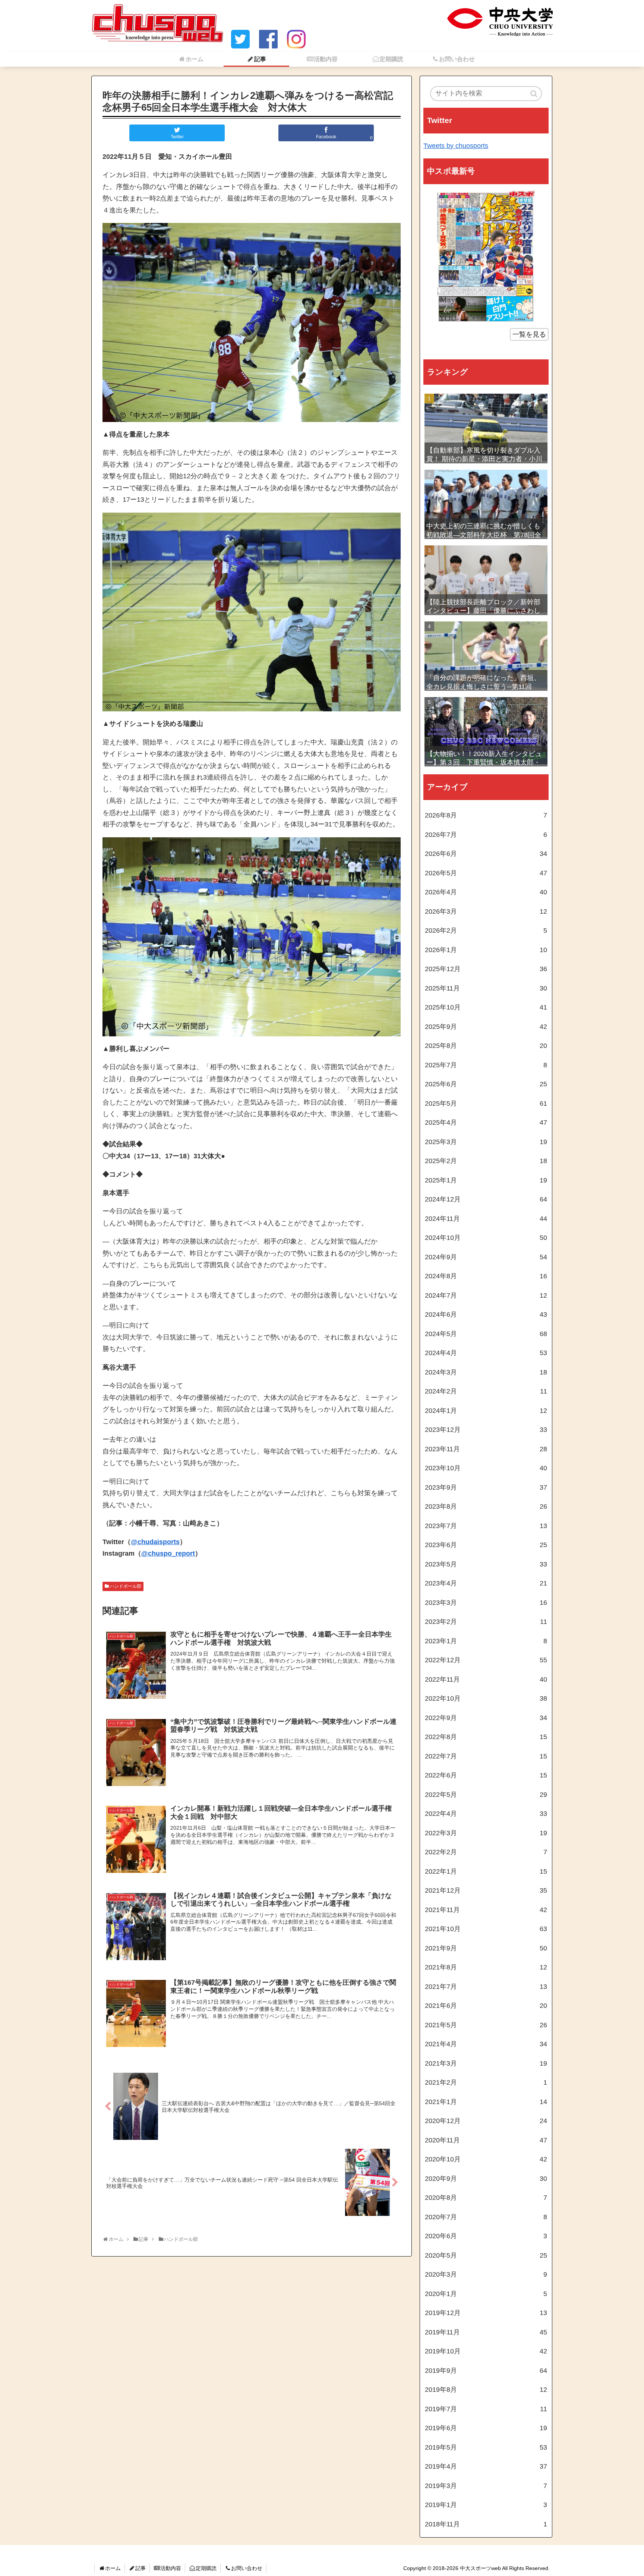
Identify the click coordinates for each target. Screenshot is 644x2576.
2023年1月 (486, 1641)
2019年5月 (486, 2447)
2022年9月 (486, 1718)
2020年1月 (486, 2294)
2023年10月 (486, 1468)
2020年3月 (486, 2274)
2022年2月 (486, 1852)
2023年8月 (486, 1506)
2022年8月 (486, 1737)
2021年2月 (486, 2082)
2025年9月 (486, 1027)
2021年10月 (486, 1929)
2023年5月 (486, 1564)
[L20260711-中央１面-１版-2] (486, 256)
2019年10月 (486, 2351)
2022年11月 (486, 1679)
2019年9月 (486, 2371)
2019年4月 (486, 2466)
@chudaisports (155, 1542)
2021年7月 (486, 1987)
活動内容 (171, 2568)
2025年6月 (486, 1084)
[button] (534, 94)
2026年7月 (486, 835)
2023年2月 (486, 1622)
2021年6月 (486, 2006)
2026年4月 (486, 892)
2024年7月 (486, 1295)
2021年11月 (486, 1910)
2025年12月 (486, 969)
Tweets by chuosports (456, 146)
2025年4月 (486, 1122)
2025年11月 (486, 988)
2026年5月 (486, 873)
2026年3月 (486, 911)
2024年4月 (486, 1353)
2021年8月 (486, 1967)
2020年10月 (486, 2159)
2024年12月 (486, 1199)
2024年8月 (486, 1276)
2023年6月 (486, 1545)
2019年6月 (486, 2428)
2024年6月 (486, 1314)
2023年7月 (486, 1526)
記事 (141, 2568)
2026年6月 (486, 854)
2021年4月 (486, 2044)
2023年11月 (486, 1449)
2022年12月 (486, 1660)
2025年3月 (486, 1142)
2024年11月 (486, 1219)
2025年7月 (486, 1065)
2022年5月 (486, 1795)
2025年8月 (486, 1046)
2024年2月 (486, 1391)
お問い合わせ (247, 2568)
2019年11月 (486, 2332)
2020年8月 (486, 2198)
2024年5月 (486, 1334)
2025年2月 (486, 1161)
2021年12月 (486, 1890)
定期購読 (206, 2568)
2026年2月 (486, 930)
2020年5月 (486, 2255)
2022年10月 (486, 1698)
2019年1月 (486, 2505)
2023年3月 (486, 1603)
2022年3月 (486, 1833)
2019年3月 (486, 2486)
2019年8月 (486, 2390)
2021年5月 (486, 2025)
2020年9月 (486, 2179)
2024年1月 (486, 1411)
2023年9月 (486, 1487)
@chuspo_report (168, 1553)
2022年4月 (486, 1814)
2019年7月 (486, 2409)
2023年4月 (486, 1583)
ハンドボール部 (126, 1586)
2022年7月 (486, 1756)
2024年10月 (486, 1238)
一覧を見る (529, 334)
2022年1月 (486, 1871)
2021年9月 (486, 1948)
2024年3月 (486, 1372)
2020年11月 (486, 2140)
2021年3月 (486, 2063)
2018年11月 (486, 2524)
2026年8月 (486, 815)
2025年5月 (486, 1103)
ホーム (113, 2568)
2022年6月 (486, 1775)
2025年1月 (486, 1180)
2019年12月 (486, 2313)
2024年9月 (486, 1257)
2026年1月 (486, 950)
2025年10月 (486, 1007)
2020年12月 (486, 2121)
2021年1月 (486, 2102)
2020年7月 (486, 2217)
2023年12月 (486, 1430)
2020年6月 (486, 2236)
